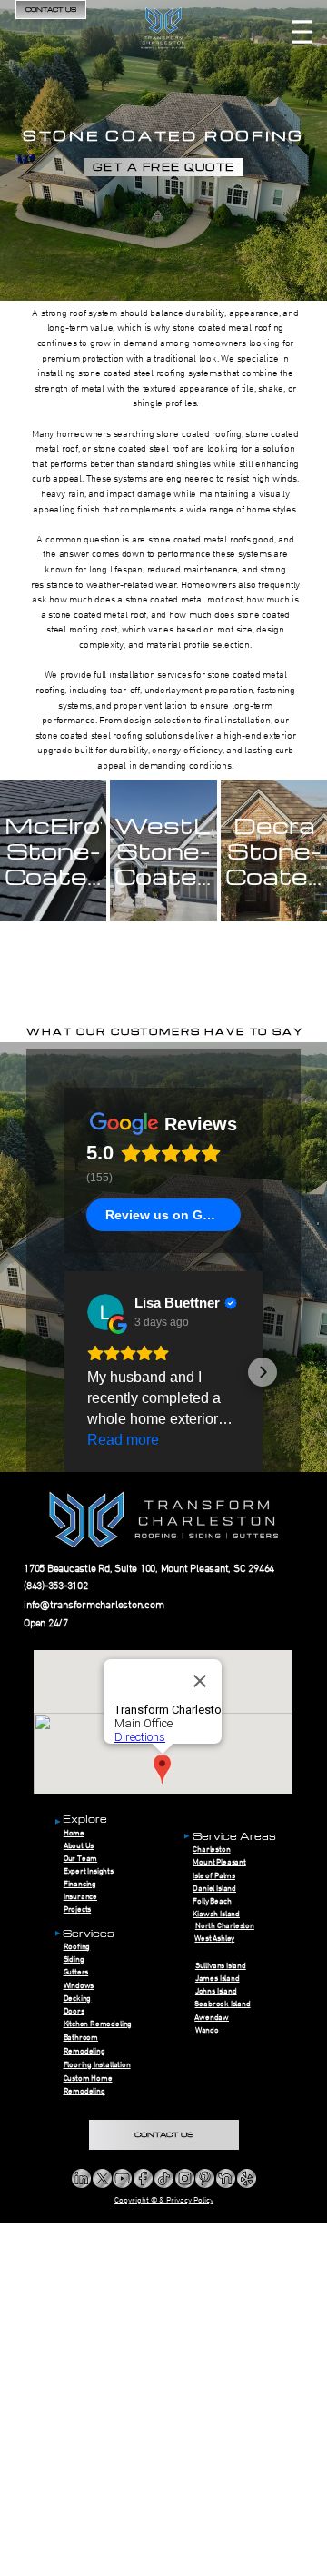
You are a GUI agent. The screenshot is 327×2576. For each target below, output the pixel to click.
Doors (74, 2011)
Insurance (80, 1897)
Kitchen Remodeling (98, 2024)
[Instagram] (185, 2178)
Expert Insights (89, 1871)
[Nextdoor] (226, 2178)
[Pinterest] (205, 2178)
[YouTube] (122, 2178)
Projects (78, 1910)
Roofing (77, 1947)
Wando (207, 2030)
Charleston (211, 1850)
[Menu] (302, 32)
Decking (78, 1999)
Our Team (81, 1859)
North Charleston (225, 1926)
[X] (102, 2178)
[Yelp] (247, 2178)
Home (74, 1833)
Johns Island (216, 1991)
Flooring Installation (97, 2065)
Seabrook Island (222, 2004)
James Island (218, 1979)
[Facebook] (143, 2178)
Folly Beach (212, 1901)
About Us (79, 1846)
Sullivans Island (221, 1966)
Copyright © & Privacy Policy (164, 2200)
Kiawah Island (216, 1914)
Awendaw (212, 2018)
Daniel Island (214, 1889)
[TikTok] (164, 2178)
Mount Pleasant (219, 1862)
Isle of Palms (214, 1876)
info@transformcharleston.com (94, 1606)
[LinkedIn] (81, 2178)
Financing (80, 1884)
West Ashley (214, 1939)
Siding (74, 1959)
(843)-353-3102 (56, 1586)
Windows (79, 1986)
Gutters (76, 1972)
